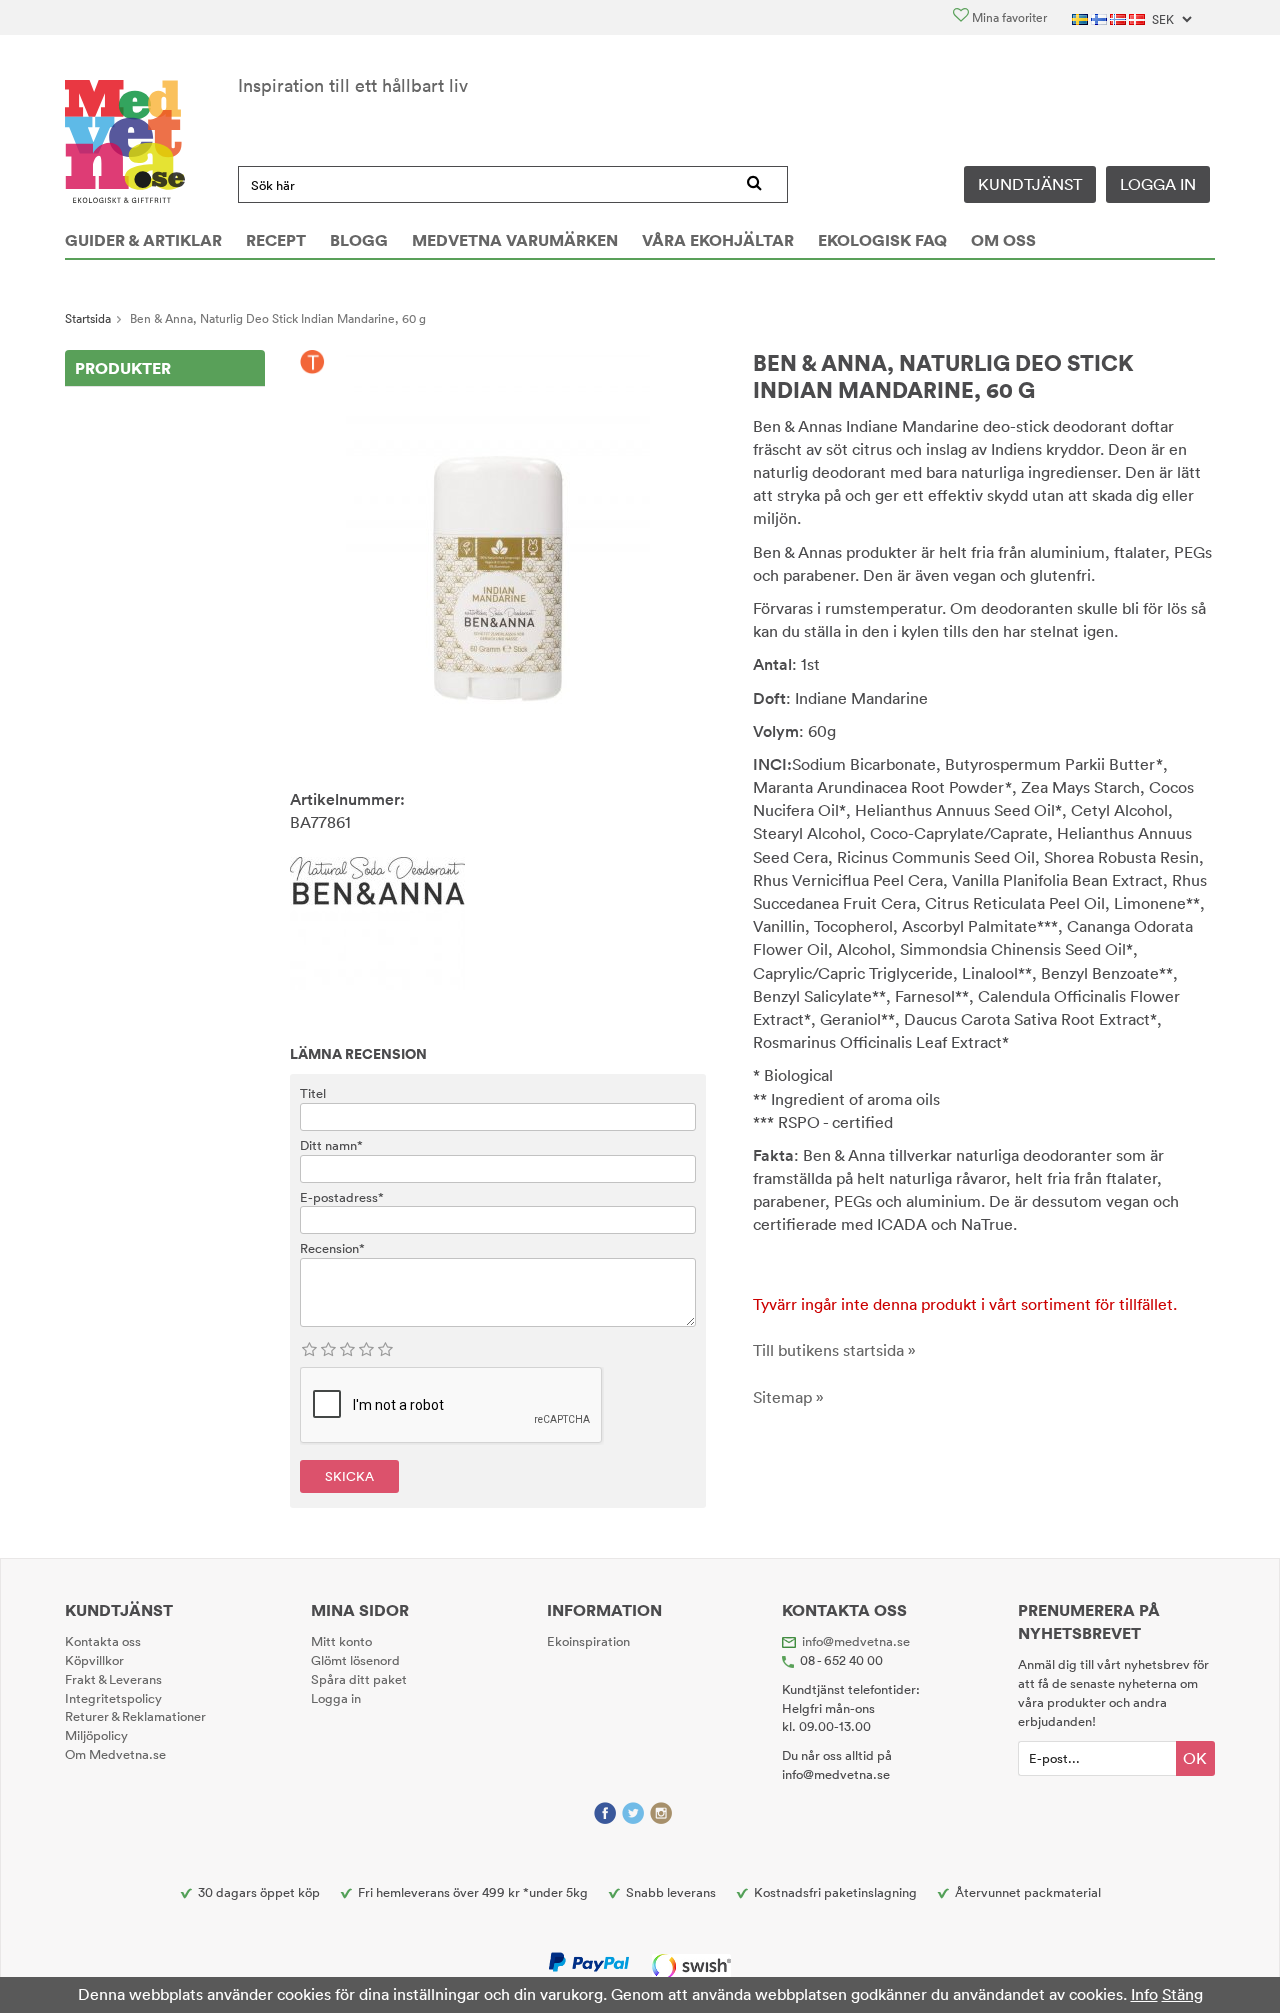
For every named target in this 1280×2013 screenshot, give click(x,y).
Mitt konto (341, 1641)
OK (1195, 1758)
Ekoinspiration (588, 1641)
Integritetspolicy (113, 1698)
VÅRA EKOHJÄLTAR (718, 240)
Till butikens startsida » (834, 1350)
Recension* (332, 1248)
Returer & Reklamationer (135, 1716)
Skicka (349, 1476)
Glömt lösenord (355, 1660)
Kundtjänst (1030, 184)
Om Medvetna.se (115, 1754)
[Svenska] (1081, 17)
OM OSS (1003, 240)
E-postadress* (342, 1197)
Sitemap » (788, 1397)
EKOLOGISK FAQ (882, 240)
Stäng (1182, 1994)
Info (1144, 1994)
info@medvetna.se (856, 1641)
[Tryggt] (312, 363)
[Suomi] (1100, 17)
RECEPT (276, 240)
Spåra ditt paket (359, 1679)
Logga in (1158, 184)
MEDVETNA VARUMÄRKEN (515, 240)
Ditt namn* (331, 1145)
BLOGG (359, 240)
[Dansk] (1138, 17)
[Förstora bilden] (498, 550)
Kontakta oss (103, 1641)
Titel (313, 1093)
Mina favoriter (1008, 17)
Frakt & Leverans (113, 1679)
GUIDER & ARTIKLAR (143, 240)
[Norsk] (1119, 17)
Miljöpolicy (96, 1735)
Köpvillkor (94, 1660)
